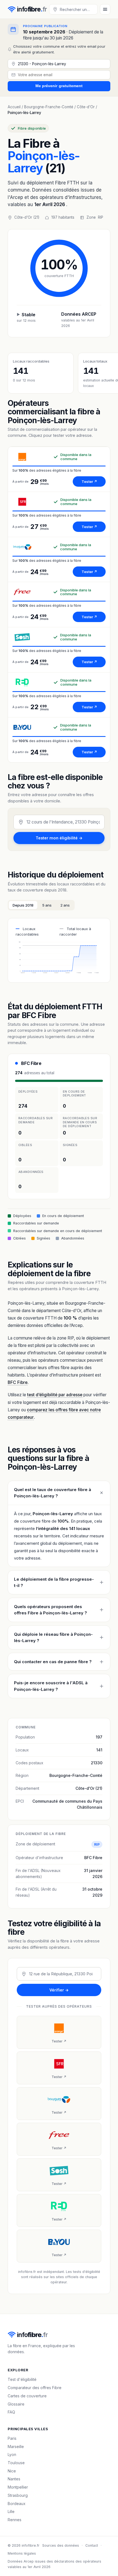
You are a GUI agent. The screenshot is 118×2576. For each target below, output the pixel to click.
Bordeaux (17, 2504)
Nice (12, 2471)
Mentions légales (22, 2553)
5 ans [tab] (47, 905)
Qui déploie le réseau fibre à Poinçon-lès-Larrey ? (53, 1637)
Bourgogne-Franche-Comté (49, 107)
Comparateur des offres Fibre (35, 2388)
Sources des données (61, 2545)
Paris (12, 2438)
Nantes (14, 2479)
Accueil (14, 107)
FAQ (11, 2412)
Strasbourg (18, 2495)
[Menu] (105, 9)
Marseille (16, 2447)
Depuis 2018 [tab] (23, 905)
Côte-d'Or (86, 107)
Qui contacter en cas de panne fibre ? (53, 1662)
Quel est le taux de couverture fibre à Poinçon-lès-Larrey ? (53, 1493)
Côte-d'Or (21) (89, 1788)
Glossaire (16, 2404)
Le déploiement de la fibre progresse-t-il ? (54, 1582)
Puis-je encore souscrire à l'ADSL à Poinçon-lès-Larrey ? (51, 1686)
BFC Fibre (31, 1063)
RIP (101, 217)
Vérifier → (59, 1990)
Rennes (15, 2520)
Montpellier (18, 2487)
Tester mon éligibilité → (59, 838)
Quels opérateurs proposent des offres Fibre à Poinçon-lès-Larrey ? (50, 1610)
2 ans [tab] (65, 905)
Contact (92, 2545)
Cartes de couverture (27, 2396)
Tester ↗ (89, 481)
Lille (11, 2511)
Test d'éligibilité (22, 2379)
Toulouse (16, 2463)
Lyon (12, 2454)
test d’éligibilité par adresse (55, 1395)
